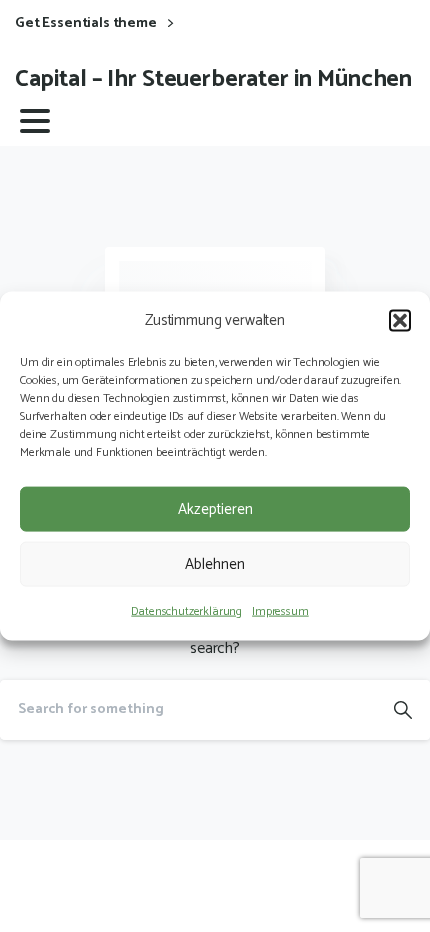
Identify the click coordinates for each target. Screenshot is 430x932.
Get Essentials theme (87, 24)
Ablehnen (215, 563)
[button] (400, 320)
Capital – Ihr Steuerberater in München (213, 79)
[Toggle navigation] (35, 121)
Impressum (280, 611)
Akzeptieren (215, 508)
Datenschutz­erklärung (186, 611)
